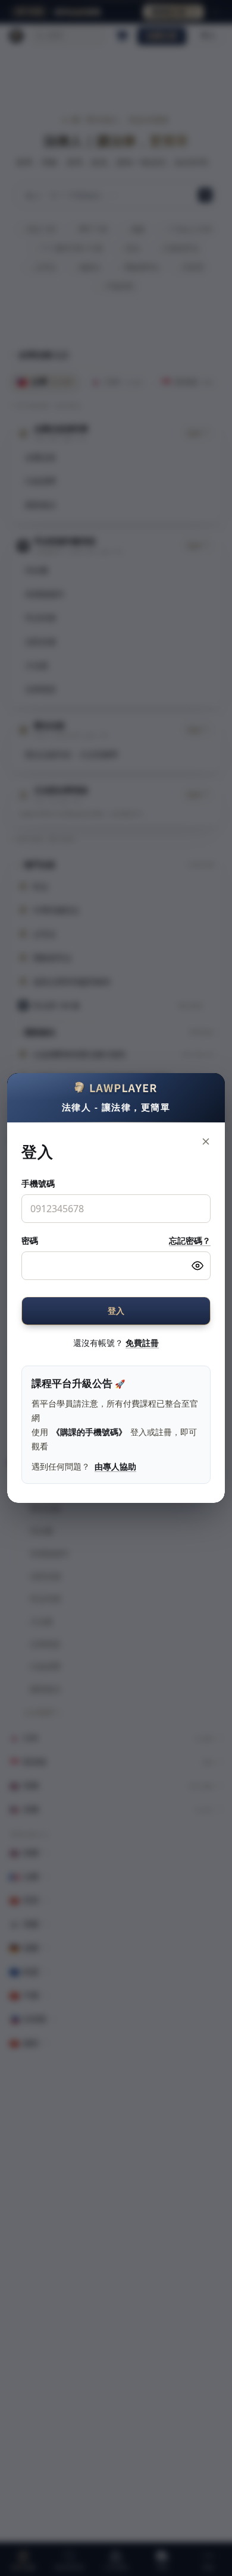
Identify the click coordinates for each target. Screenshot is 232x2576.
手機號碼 (38, 1183)
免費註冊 (142, 1343)
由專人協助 (115, 1466)
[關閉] (206, 1141)
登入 (116, 1311)
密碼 (30, 1240)
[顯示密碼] (197, 1266)
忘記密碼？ (190, 1240)
